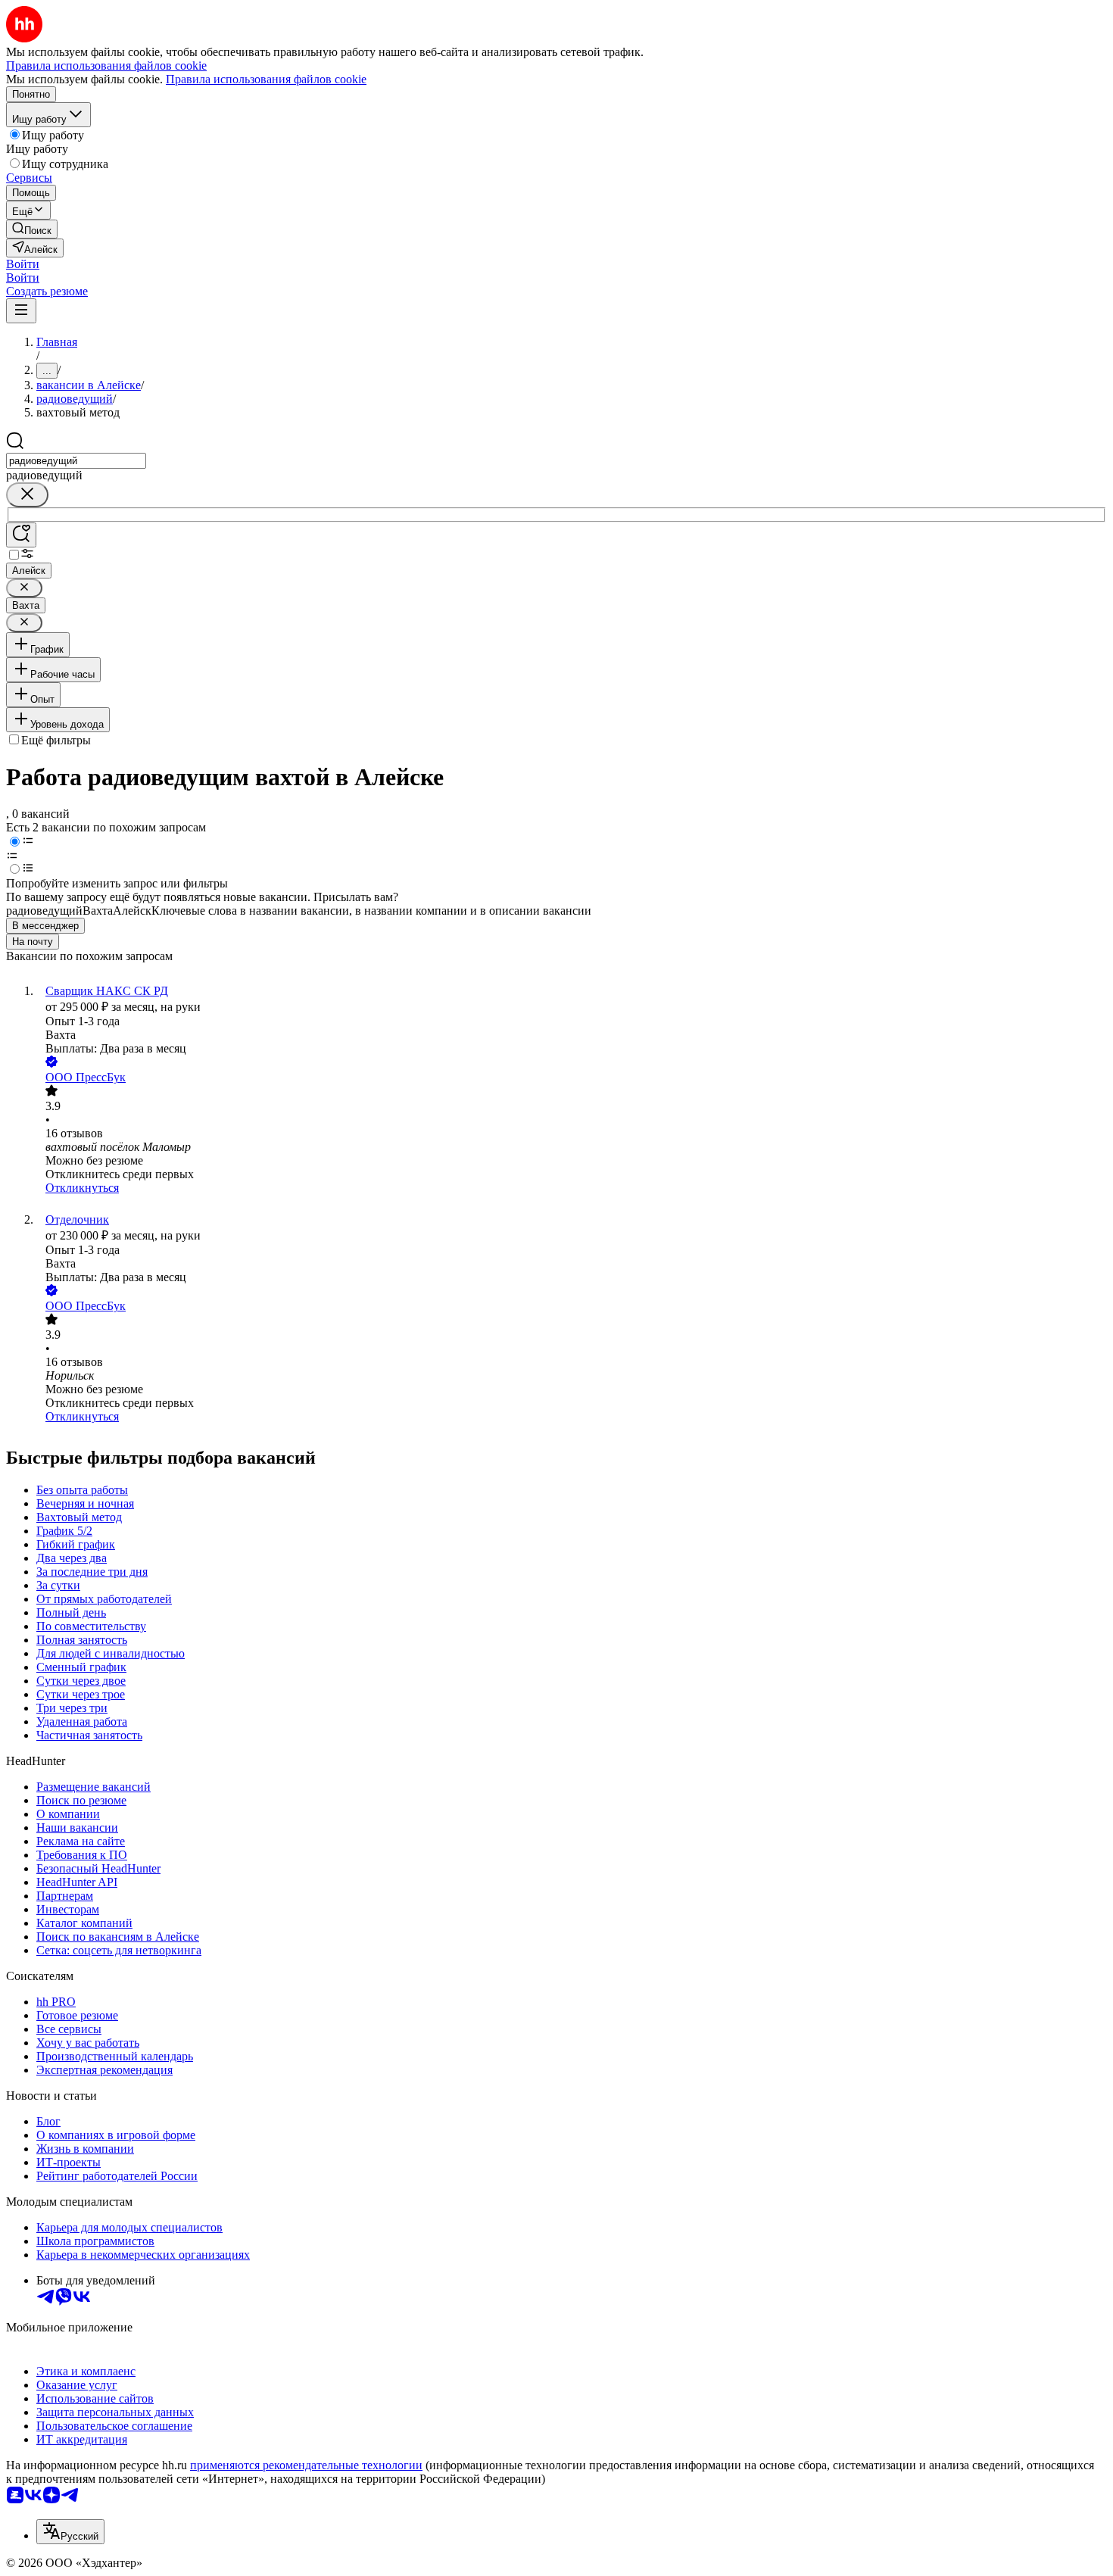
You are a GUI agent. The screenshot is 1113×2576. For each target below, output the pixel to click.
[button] (23, 264)
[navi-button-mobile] (21, 311)
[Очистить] (27, 495)
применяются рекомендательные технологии (306, 2465)
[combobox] (76, 461)
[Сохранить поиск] (21, 535)
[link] (32, 229)
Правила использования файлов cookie (266, 79)
